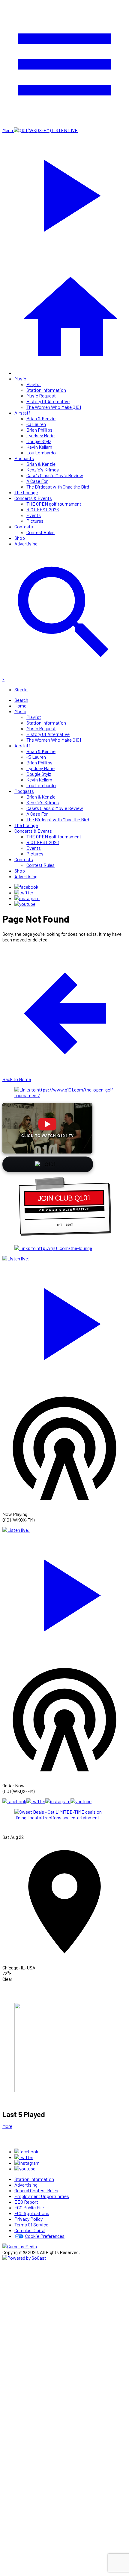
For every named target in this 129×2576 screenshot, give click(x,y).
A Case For (37, 481)
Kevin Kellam (39, 447)
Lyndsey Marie (40, 435)
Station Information (46, 390)
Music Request (41, 396)
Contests (24, 526)
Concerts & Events (33, 498)
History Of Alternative (48, 401)
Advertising (26, 544)
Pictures (35, 521)
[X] (24, 892)
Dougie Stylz (39, 441)
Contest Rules (40, 532)
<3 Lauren (36, 424)
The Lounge (26, 492)
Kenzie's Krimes (43, 470)
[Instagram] (27, 898)
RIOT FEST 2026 (43, 509)
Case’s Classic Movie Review (55, 475)
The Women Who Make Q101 (54, 407)
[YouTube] (25, 904)
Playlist (34, 384)
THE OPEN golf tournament (54, 504)
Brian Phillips (39, 430)
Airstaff (22, 413)
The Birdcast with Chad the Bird (58, 487)
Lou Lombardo (41, 452)
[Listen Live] (64, 1321)
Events (34, 515)
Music (20, 378)
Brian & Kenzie (41, 418)
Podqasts (24, 458)
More (7, 2126)
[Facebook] (26, 887)
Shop (20, 538)
